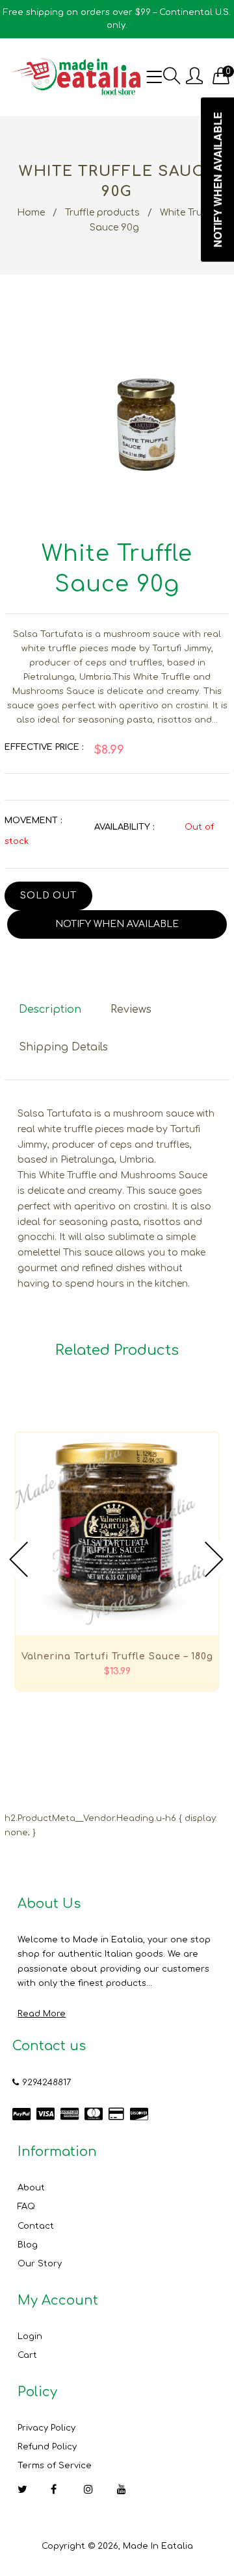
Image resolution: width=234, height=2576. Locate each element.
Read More (42, 2014)
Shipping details (63, 1047)
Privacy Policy (46, 2428)
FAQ (26, 2207)
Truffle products (102, 213)
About (31, 2188)
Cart (27, 2355)
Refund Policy (47, 2447)
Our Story (40, 2264)
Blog (28, 2245)
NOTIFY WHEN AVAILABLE (117, 924)
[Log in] (194, 77)
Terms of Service (55, 2466)
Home (31, 213)
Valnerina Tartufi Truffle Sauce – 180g (117, 1656)
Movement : (33, 821)
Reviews (131, 1009)
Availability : (124, 827)
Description (50, 1009)
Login (30, 2336)
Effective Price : (44, 747)
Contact (36, 2226)
